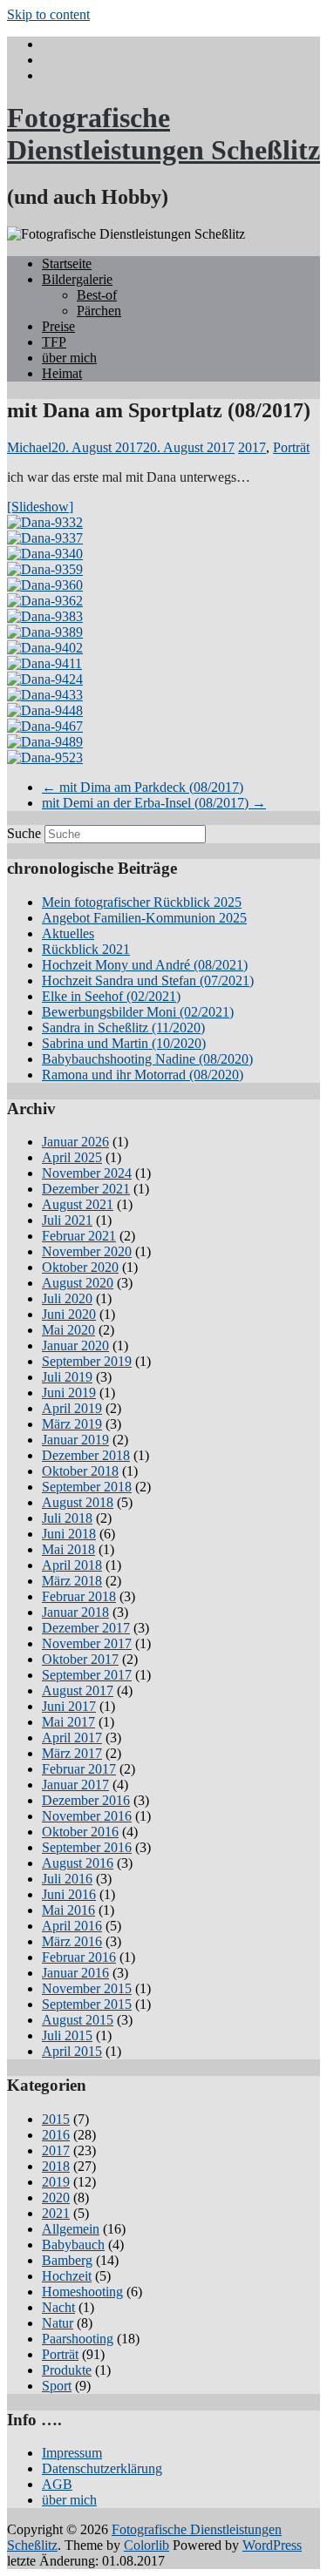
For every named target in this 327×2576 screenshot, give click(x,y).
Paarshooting (78, 2339)
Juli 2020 (67, 1298)
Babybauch (73, 2245)
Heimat (62, 373)
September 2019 (87, 1361)
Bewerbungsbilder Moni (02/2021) (138, 1012)
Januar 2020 (75, 1345)
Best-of (97, 295)
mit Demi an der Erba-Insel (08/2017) (154, 803)
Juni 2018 (69, 1534)
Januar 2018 (75, 1612)
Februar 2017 (79, 1769)
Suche (24, 833)
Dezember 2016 (86, 1800)
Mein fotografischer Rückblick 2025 (142, 902)
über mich (69, 358)
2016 (56, 2135)
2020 (56, 2197)
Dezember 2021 (86, 1189)
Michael (29, 447)
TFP (54, 342)
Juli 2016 (67, 1879)
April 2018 (72, 1565)
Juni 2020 (69, 1314)
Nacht (58, 2307)
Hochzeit (67, 2276)
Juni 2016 (69, 1894)
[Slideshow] (40, 507)
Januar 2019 (75, 1440)
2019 (56, 2182)
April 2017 (72, 1738)
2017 (252, 447)
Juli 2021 (67, 1220)
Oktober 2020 (80, 1267)
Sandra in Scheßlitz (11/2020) (123, 1028)
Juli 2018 (67, 1518)
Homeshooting (82, 2292)
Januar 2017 (75, 1785)
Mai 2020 (68, 1330)
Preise (58, 326)
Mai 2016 (68, 1910)
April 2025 (72, 1157)
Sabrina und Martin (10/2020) (124, 1043)
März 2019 (72, 1424)
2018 (56, 2166)
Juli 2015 (67, 2035)
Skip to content (48, 14)
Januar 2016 (75, 1973)
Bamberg (67, 2260)
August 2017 (78, 1690)
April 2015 (72, 2051)
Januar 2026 (75, 1142)
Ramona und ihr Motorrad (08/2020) (143, 1075)
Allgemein (71, 2229)
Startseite (67, 264)
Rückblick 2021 (86, 949)
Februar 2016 (79, 1957)
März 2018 (72, 1581)
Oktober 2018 (80, 1471)
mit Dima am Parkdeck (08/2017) (143, 787)
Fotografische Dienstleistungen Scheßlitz (163, 134)
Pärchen (99, 311)
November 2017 (87, 1643)
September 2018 (87, 1487)
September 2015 (87, 2004)
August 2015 (78, 2020)
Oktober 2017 (80, 1659)
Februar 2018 (79, 1596)
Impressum (72, 2453)
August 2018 (78, 1502)
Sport (57, 2386)
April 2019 (72, 1408)
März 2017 (72, 1753)
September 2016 (87, 1847)
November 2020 (87, 1251)
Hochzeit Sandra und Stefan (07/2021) (148, 980)
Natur (58, 2323)
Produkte (67, 2370)
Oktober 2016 (80, 1832)
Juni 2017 (69, 1706)
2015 (56, 2119)
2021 (56, 2213)
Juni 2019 (69, 1393)
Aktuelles (68, 933)
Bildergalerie (77, 279)
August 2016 (78, 1863)
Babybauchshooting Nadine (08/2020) (147, 1059)
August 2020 (78, 1283)
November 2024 (87, 1173)
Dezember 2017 (86, 1628)
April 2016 (72, 1926)
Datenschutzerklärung (102, 2468)
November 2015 (87, 1988)
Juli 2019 (67, 1377)
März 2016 (72, 1941)
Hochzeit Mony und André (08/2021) (145, 965)
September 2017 (87, 1675)
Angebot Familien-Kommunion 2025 (144, 918)
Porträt (291, 447)
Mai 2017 (68, 1722)
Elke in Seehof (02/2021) (111, 996)
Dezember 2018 (86, 1455)
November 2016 (87, 1816)
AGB (57, 2484)
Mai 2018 (68, 1549)
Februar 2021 (79, 1236)
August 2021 (78, 1204)
